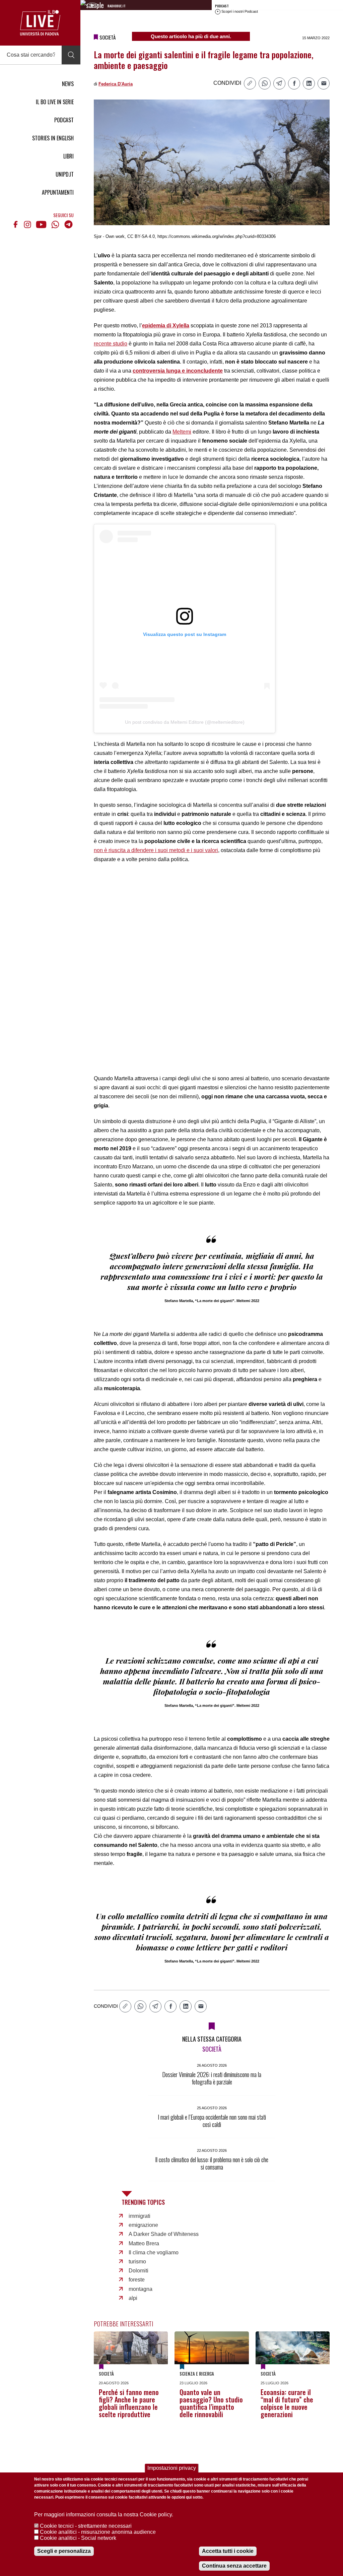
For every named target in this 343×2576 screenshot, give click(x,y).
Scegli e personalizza (64, 2551)
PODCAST (64, 120)
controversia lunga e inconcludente (178, 371)
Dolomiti (139, 2271)
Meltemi (182, 432)
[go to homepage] (40, 23)
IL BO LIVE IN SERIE (55, 102)
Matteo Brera (144, 2243)
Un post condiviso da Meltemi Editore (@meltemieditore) (185, 722)
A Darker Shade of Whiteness (164, 2234)
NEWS (68, 84)
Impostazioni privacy (172, 2468)
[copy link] (250, 83)
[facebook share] (294, 83)
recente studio (111, 344)
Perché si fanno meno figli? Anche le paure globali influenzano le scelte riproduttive (129, 2403)
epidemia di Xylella (166, 326)
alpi (133, 2298)
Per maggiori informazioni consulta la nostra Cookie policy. (104, 2515)
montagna (141, 2289)
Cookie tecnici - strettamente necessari (86, 2526)
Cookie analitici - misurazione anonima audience (98, 2532)
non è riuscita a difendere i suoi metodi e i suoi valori (156, 850)
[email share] (324, 83)
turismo (137, 2262)
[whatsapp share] (265, 83)
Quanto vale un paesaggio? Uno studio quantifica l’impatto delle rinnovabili (211, 2403)
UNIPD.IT (65, 174)
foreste (137, 2280)
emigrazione (143, 2225)
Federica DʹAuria (116, 84)
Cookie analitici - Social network (78, 2538)
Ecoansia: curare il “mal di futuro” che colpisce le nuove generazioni (287, 2403)
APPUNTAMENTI (58, 192)
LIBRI (68, 156)
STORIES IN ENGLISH (53, 138)
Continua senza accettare (234, 2566)
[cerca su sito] (71, 55)
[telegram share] (279, 83)
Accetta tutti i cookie (228, 2551)
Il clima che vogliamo (154, 2252)
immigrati (140, 2216)
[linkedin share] (309, 83)
